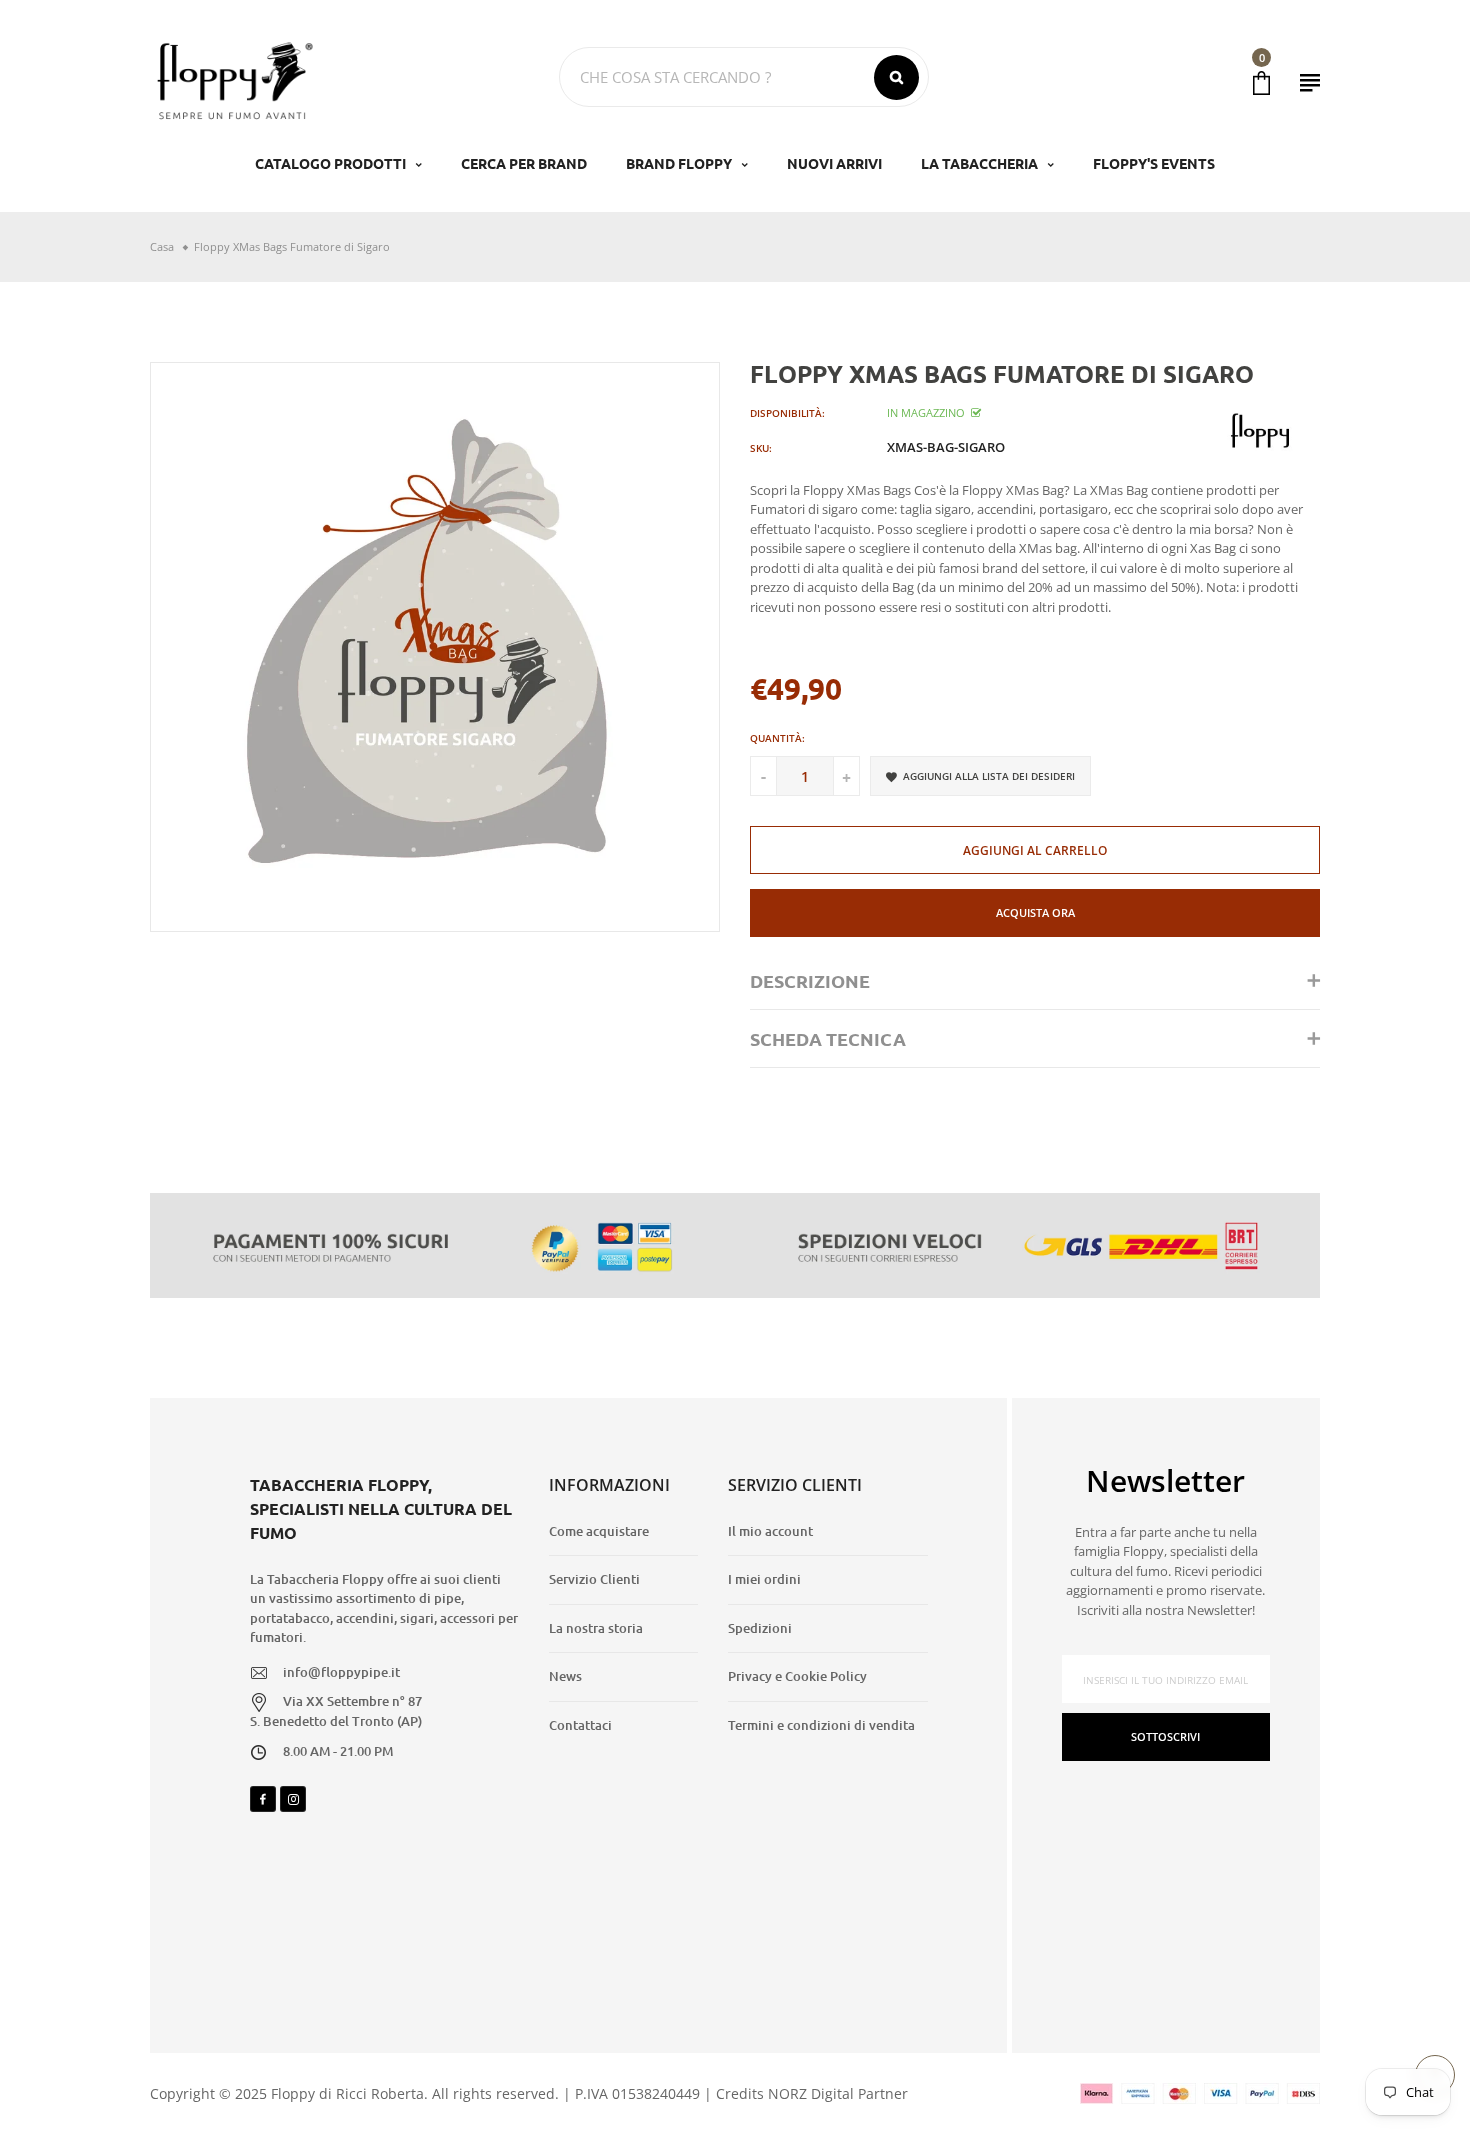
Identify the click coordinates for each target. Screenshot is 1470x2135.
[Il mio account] (1310, 82)
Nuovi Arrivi (834, 163)
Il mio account (770, 1531)
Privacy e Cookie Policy (797, 1676)
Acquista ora (1035, 912)
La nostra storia (596, 1628)
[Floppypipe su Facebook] (263, 1799)
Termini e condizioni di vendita (821, 1725)
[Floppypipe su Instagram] (293, 1799)
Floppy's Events (1154, 163)
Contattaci (580, 1725)
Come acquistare (599, 1531)
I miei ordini (764, 1579)
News (565, 1676)
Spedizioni (760, 1628)
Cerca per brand (524, 163)
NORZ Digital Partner (838, 2093)
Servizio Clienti (594, 1579)
